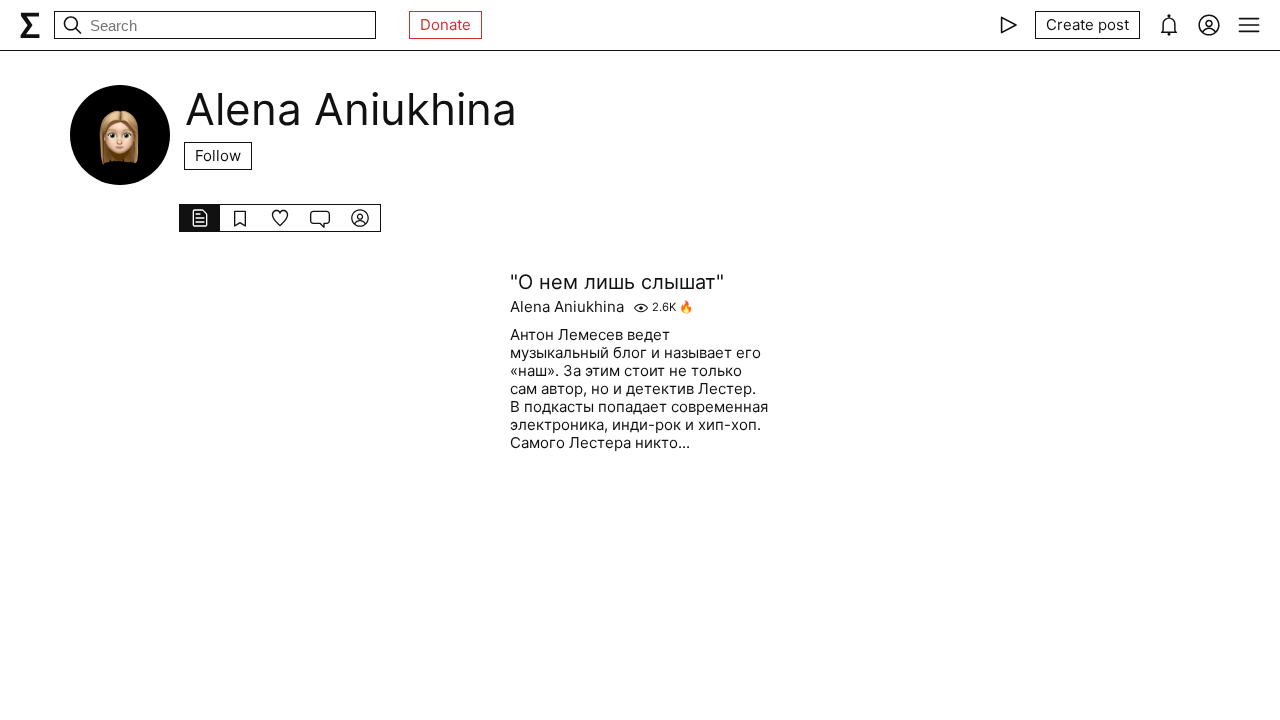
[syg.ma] (30, 25)
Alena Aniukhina (567, 307)
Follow (218, 155)
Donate (445, 24)
